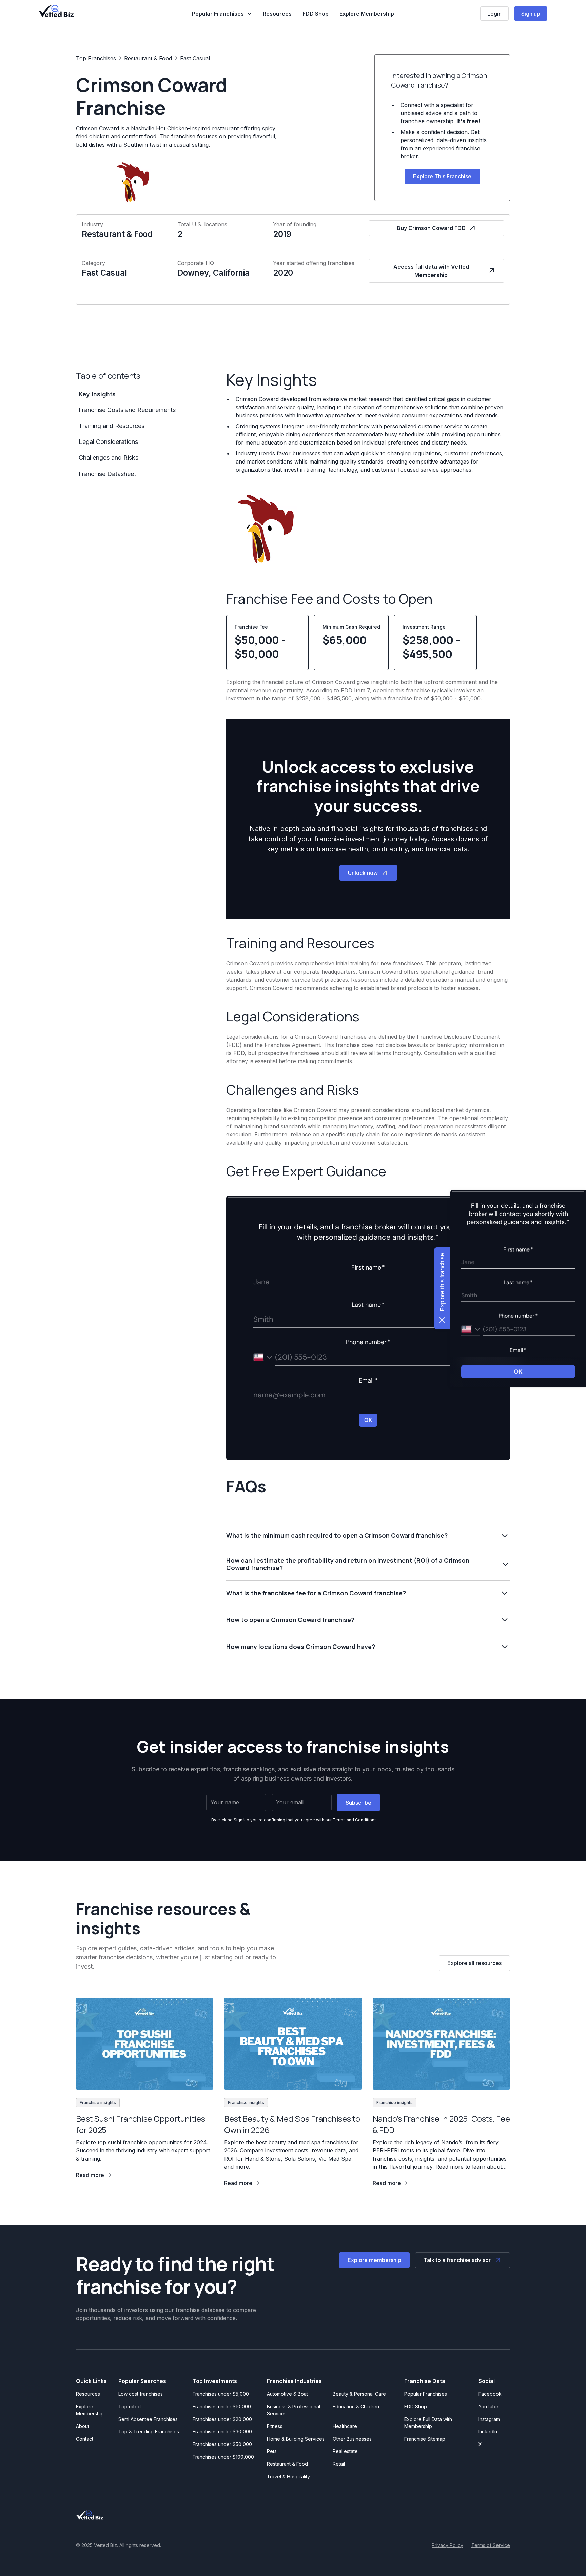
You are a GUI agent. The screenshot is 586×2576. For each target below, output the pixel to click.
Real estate (345, 2451)
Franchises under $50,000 (222, 2444)
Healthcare (345, 2426)
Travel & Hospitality (288, 2476)
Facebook (490, 2394)
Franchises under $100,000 (223, 2457)
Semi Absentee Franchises (148, 2419)
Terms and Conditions (355, 1820)
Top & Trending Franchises (149, 2432)
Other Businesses (352, 2439)
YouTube (489, 2406)
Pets (272, 2451)
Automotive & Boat (287, 2394)
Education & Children (356, 2406)
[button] (222, 14)
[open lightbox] (264, 528)
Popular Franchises (426, 2394)
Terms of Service (491, 2545)
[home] (56, 11)
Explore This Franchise (442, 176)
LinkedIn (488, 2432)
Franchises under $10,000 (222, 2406)
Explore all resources (474, 1963)
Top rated (130, 2406)
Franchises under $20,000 (222, 2419)
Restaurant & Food (287, 2464)
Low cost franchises (141, 2394)
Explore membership (374, 2260)
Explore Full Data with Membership (428, 2423)
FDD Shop (316, 14)
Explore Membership (367, 14)
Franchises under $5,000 (221, 2394)
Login (494, 14)
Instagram (489, 2419)
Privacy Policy (447, 2545)
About (83, 2426)
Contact (85, 2439)
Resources (277, 14)
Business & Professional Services (295, 2410)
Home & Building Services (296, 2439)
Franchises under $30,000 (222, 2432)
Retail (339, 2464)
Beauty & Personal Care (359, 2394)
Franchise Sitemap (425, 2439)
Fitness (275, 2426)
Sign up (531, 14)
